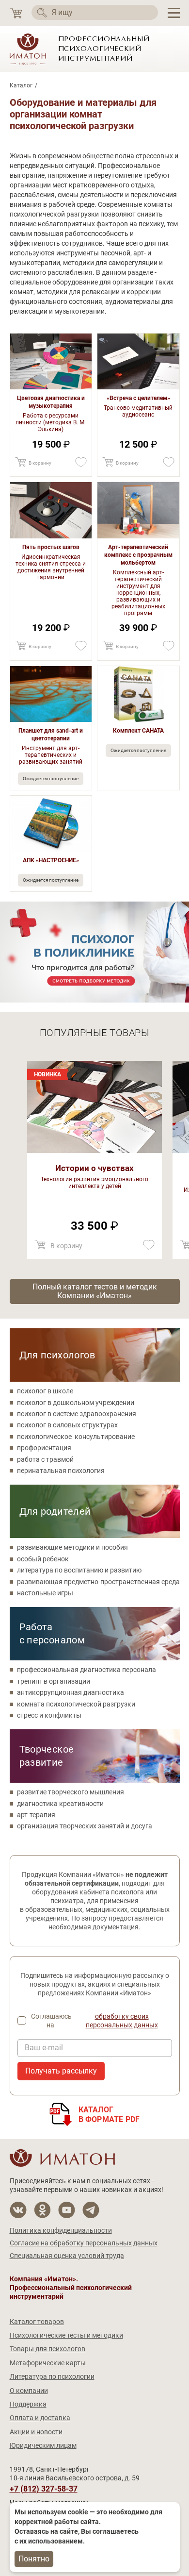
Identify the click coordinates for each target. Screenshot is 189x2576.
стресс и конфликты (49, 1715)
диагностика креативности (60, 1804)
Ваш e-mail (44, 2048)
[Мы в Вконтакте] (18, 2210)
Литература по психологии (52, 2376)
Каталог (21, 85)
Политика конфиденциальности (61, 2230)
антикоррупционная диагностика (71, 1692)
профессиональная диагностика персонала (87, 1670)
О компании (29, 2391)
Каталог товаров (37, 2322)
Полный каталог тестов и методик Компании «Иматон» (95, 1291)
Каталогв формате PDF (109, 2115)
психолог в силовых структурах (67, 1425)
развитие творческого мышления (71, 1792)
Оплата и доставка (40, 2418)
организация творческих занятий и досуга (85, 1826)
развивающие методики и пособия (72, 1547)
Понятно (34, 2559)
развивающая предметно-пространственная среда (98, 1582)
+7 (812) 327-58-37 (44, 2489)
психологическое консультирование (76, 1437)
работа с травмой (45, 1459)
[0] (16, 13)
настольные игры (45, 1593)
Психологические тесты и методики (66, 2335)
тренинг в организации (54, 1681)
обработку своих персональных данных (122, 2021)
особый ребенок (43, 1559)
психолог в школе (45, 1391)
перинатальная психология (61, 1471)
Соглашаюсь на (94, 2021)
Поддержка (28, 2404)
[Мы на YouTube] (67, 2210)
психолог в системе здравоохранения (77, 1414)
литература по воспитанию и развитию (79, 1570)
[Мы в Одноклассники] (42, 2210)
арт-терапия (36, 1815)
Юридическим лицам (43, 2445)
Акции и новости (36, 2432)
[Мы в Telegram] (91, 2210)
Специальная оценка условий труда (67, 2256)
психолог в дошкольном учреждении (76, 1403)
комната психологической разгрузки (76, 1704)
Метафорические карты (48, 2363)
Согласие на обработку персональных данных (84, 2243)
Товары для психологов (47, 2349)
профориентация (44, 1448)
